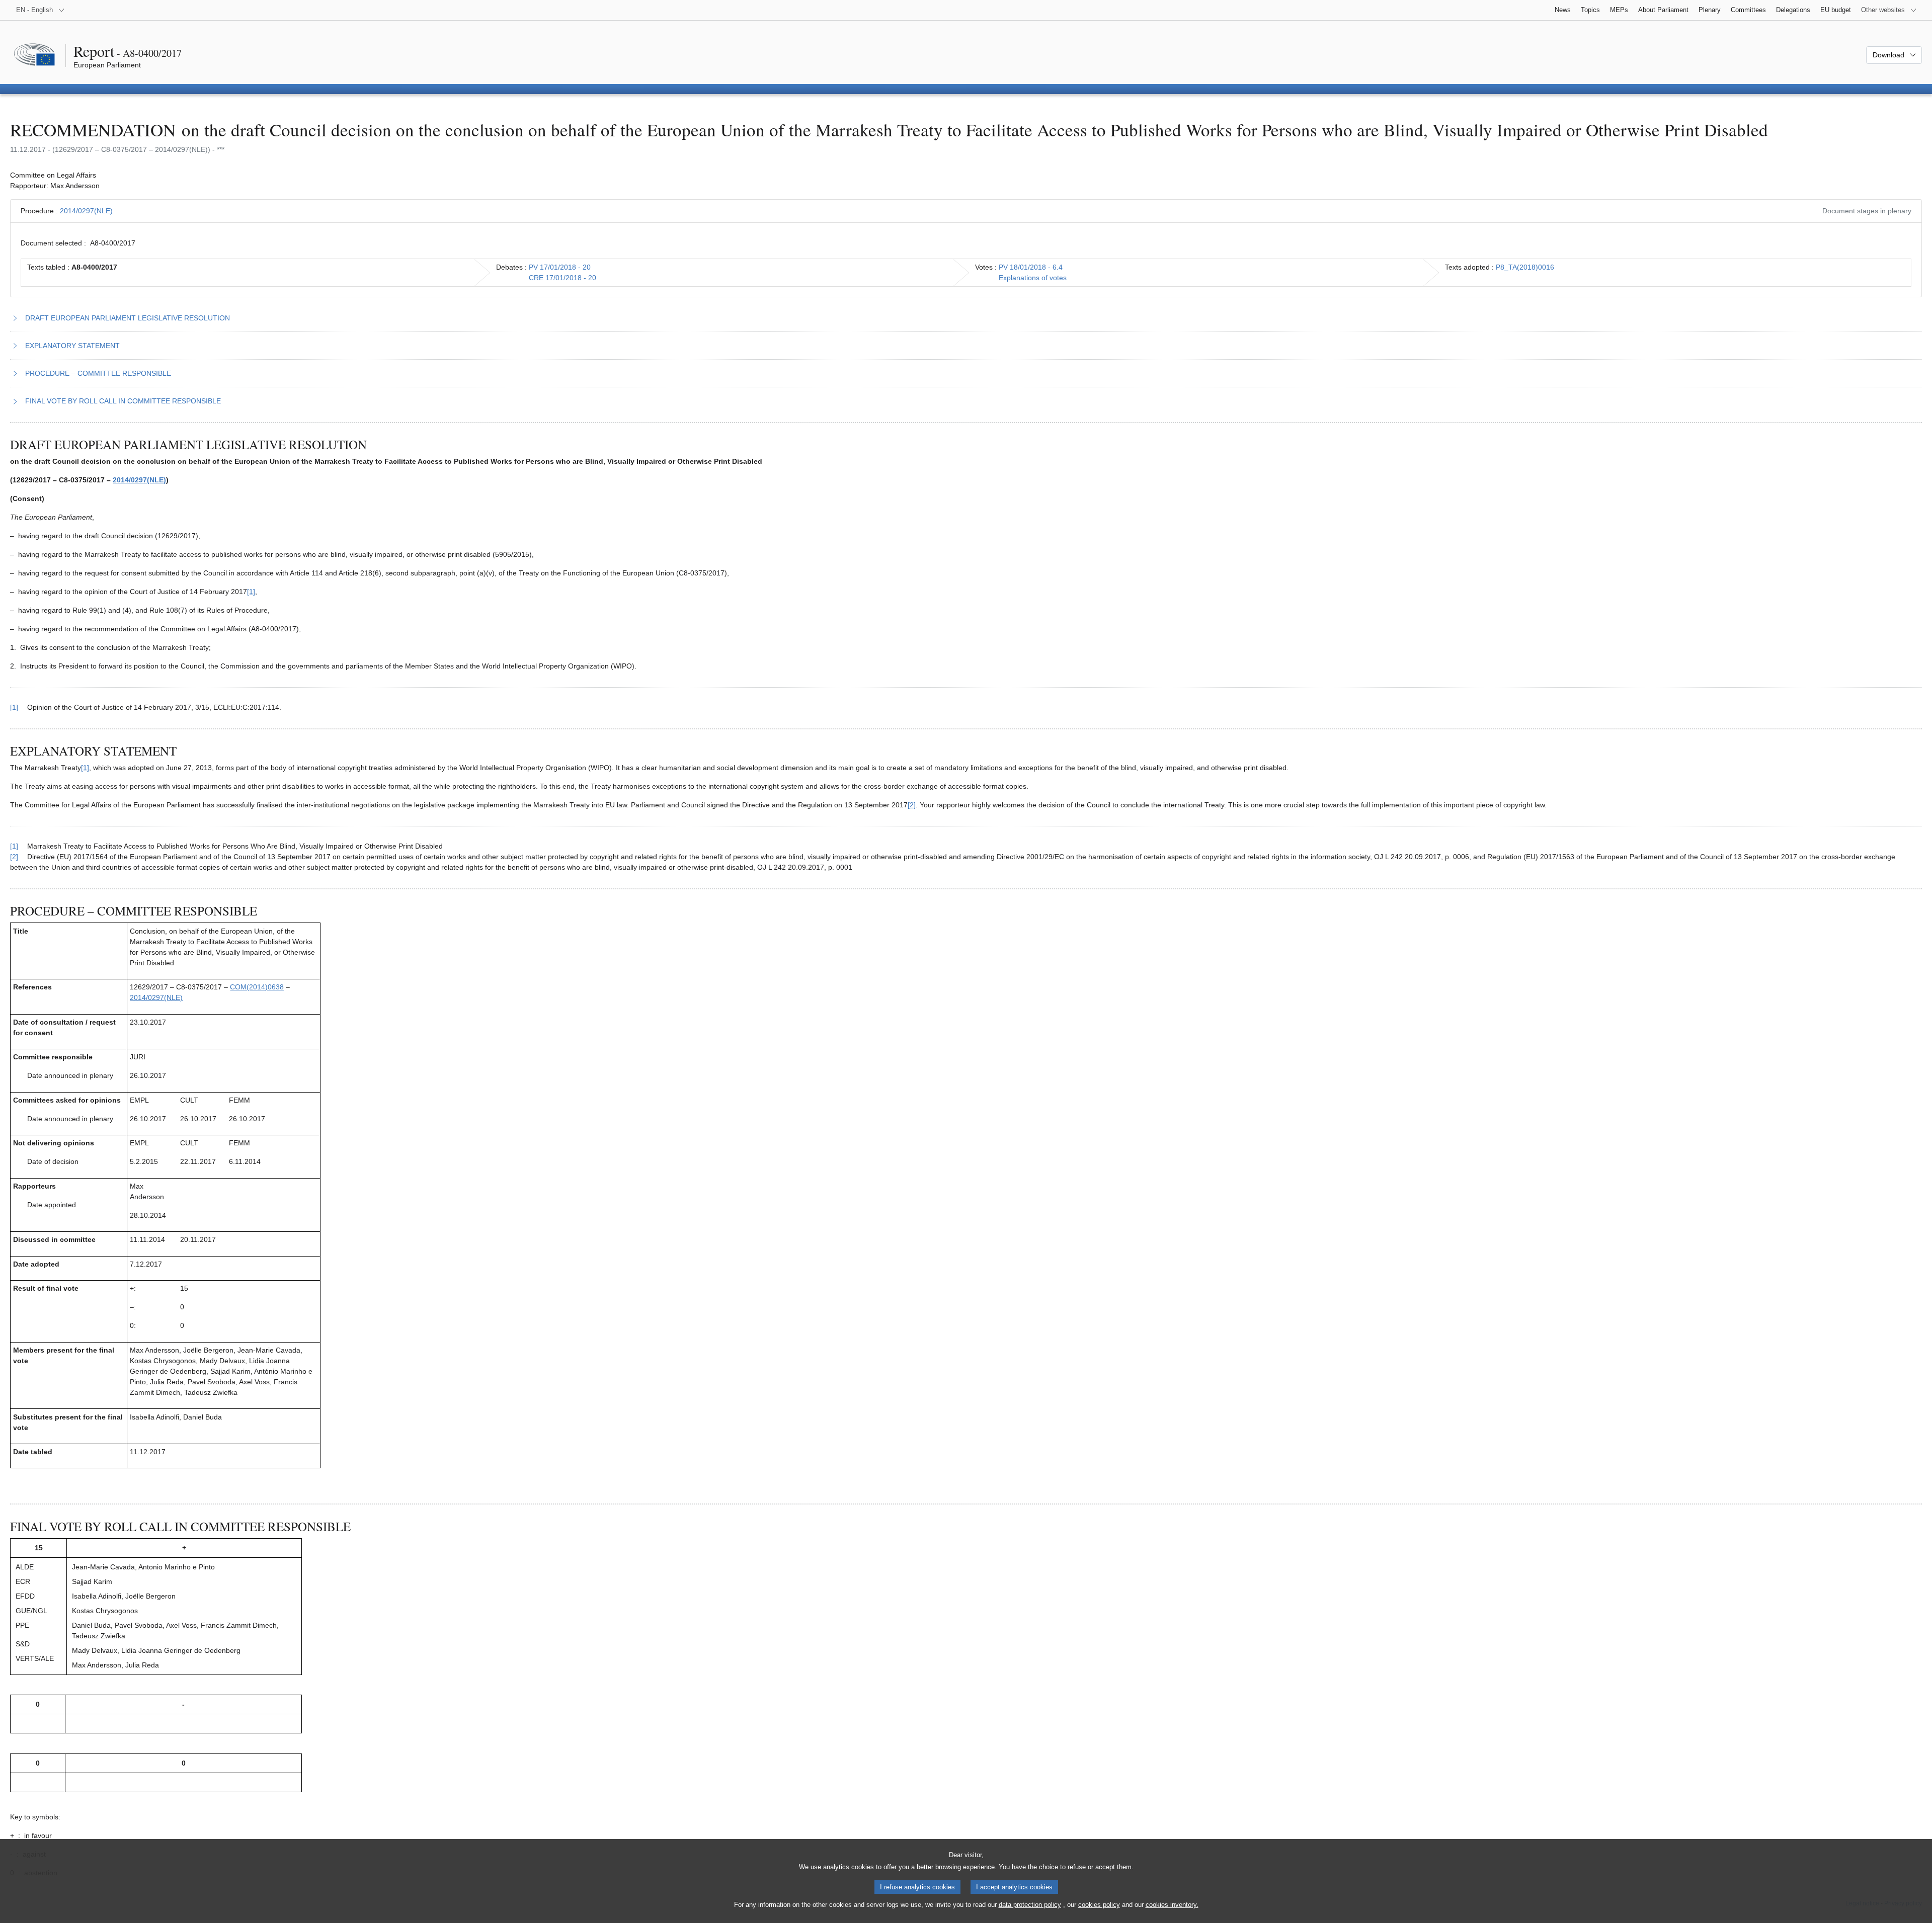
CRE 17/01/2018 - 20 (562, 278)
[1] (251, 592)
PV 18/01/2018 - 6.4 (1031, 267)
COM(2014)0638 (257, 987)
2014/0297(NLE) (86, 211)
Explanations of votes (1033, 278)
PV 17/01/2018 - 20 (560, 267)
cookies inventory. (1172, 1905)
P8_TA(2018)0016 (1525, 267)
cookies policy (1099, 1905)
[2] (912, 805)
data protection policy (1030, 1905)
